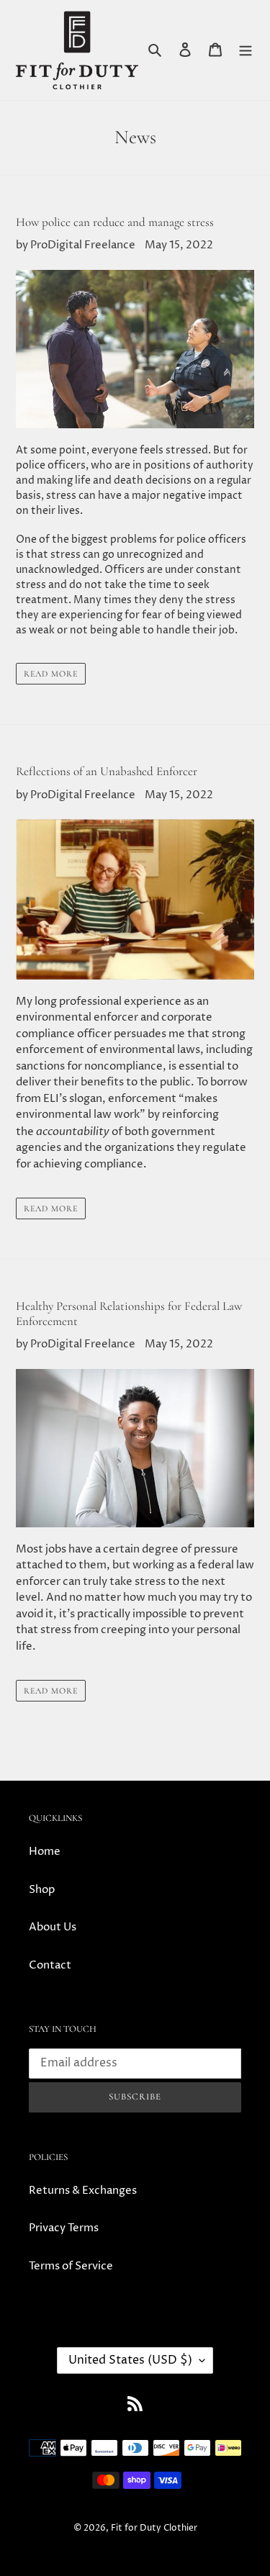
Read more (51, 674)
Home (45, 1852)
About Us (53, 1927)
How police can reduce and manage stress (115, 222)
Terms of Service (71, 2266)
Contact (50, 1965)
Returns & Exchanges (83, 2191)
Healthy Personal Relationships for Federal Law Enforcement (129, 1313)
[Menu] (246, 50)
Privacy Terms (64, 2228)
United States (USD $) (130, 2360)
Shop (42, 1890)
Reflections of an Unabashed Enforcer (107, 771)
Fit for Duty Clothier (154, 2528)
